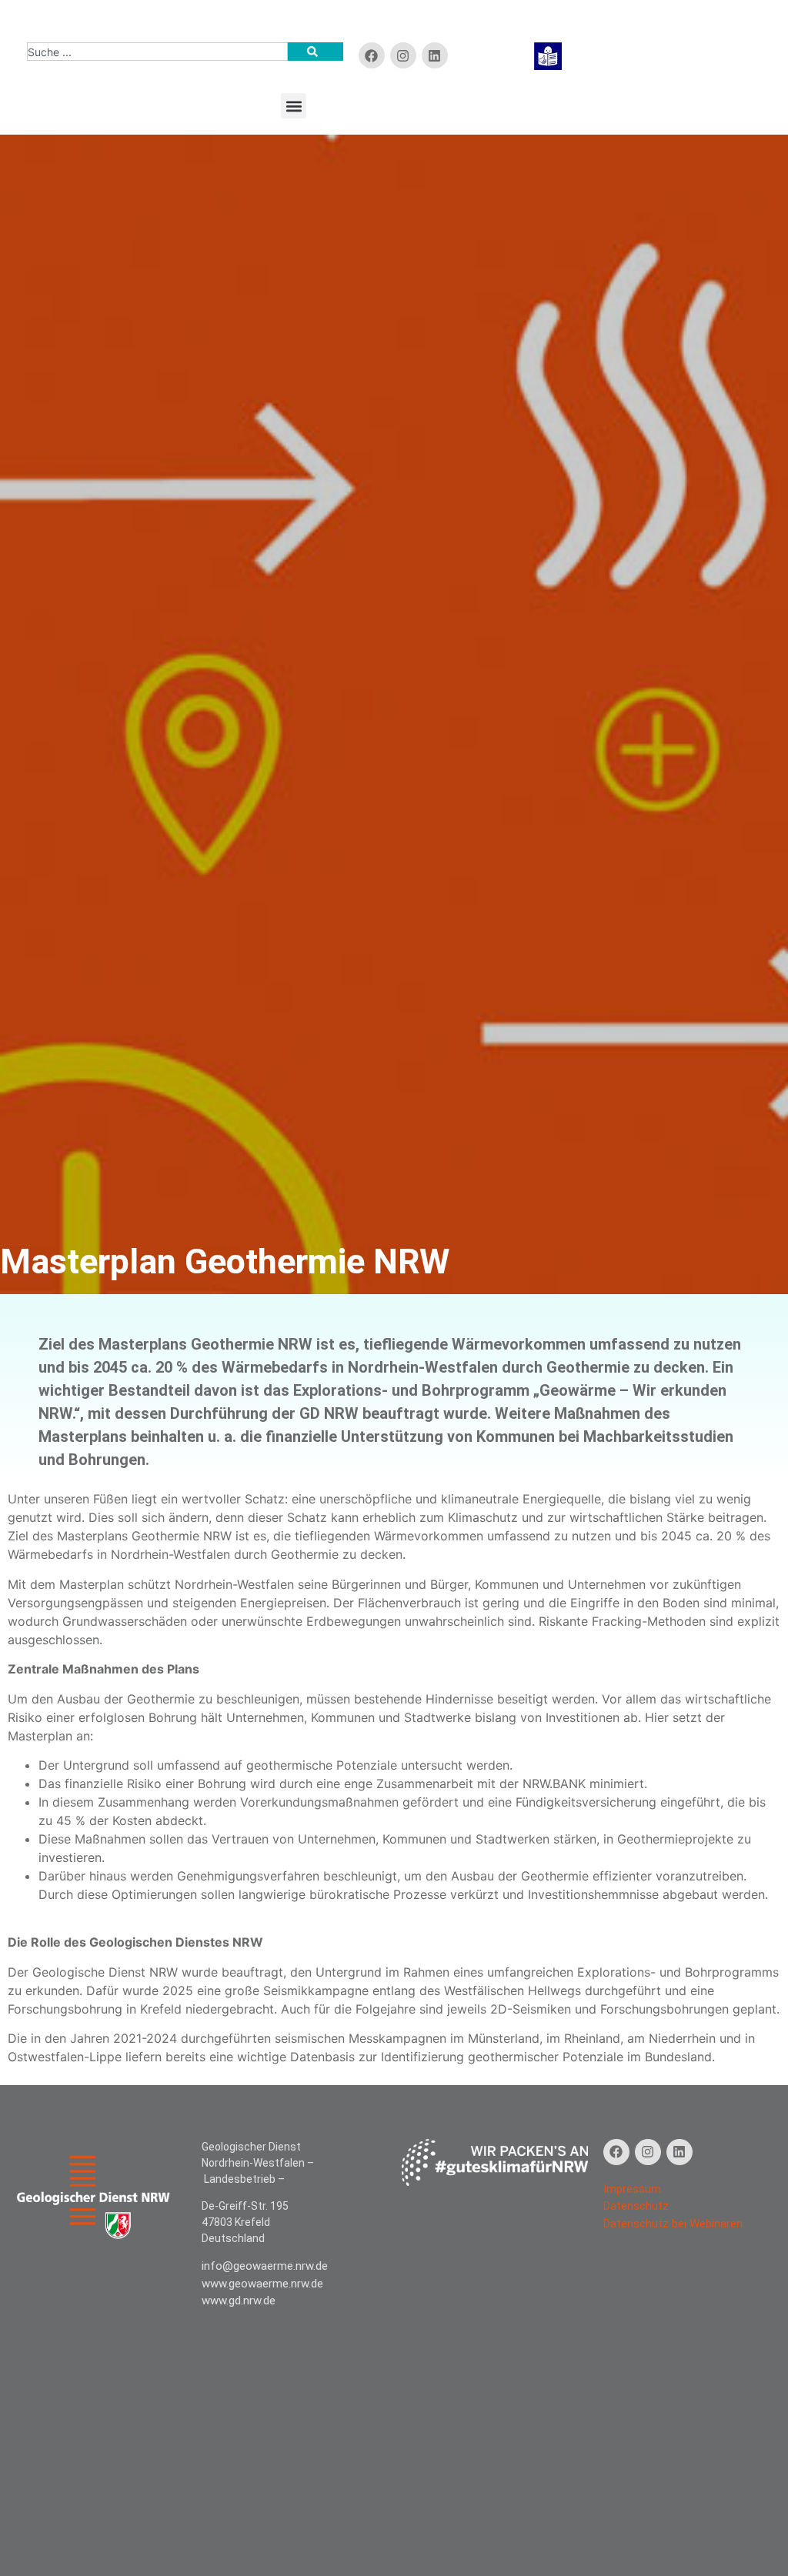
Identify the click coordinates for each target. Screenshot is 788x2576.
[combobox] (157, 52)
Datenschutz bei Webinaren (673, 2224)
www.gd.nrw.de (239, 2301)
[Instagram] (648, 2152)
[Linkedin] (435, 55)
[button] (294, 106)
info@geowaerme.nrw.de (265, 2266)
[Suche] (316, 52)
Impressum (632, 2189)
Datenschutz (636, 2206)
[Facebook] (372, 55)
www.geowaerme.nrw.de (262, 2284)
